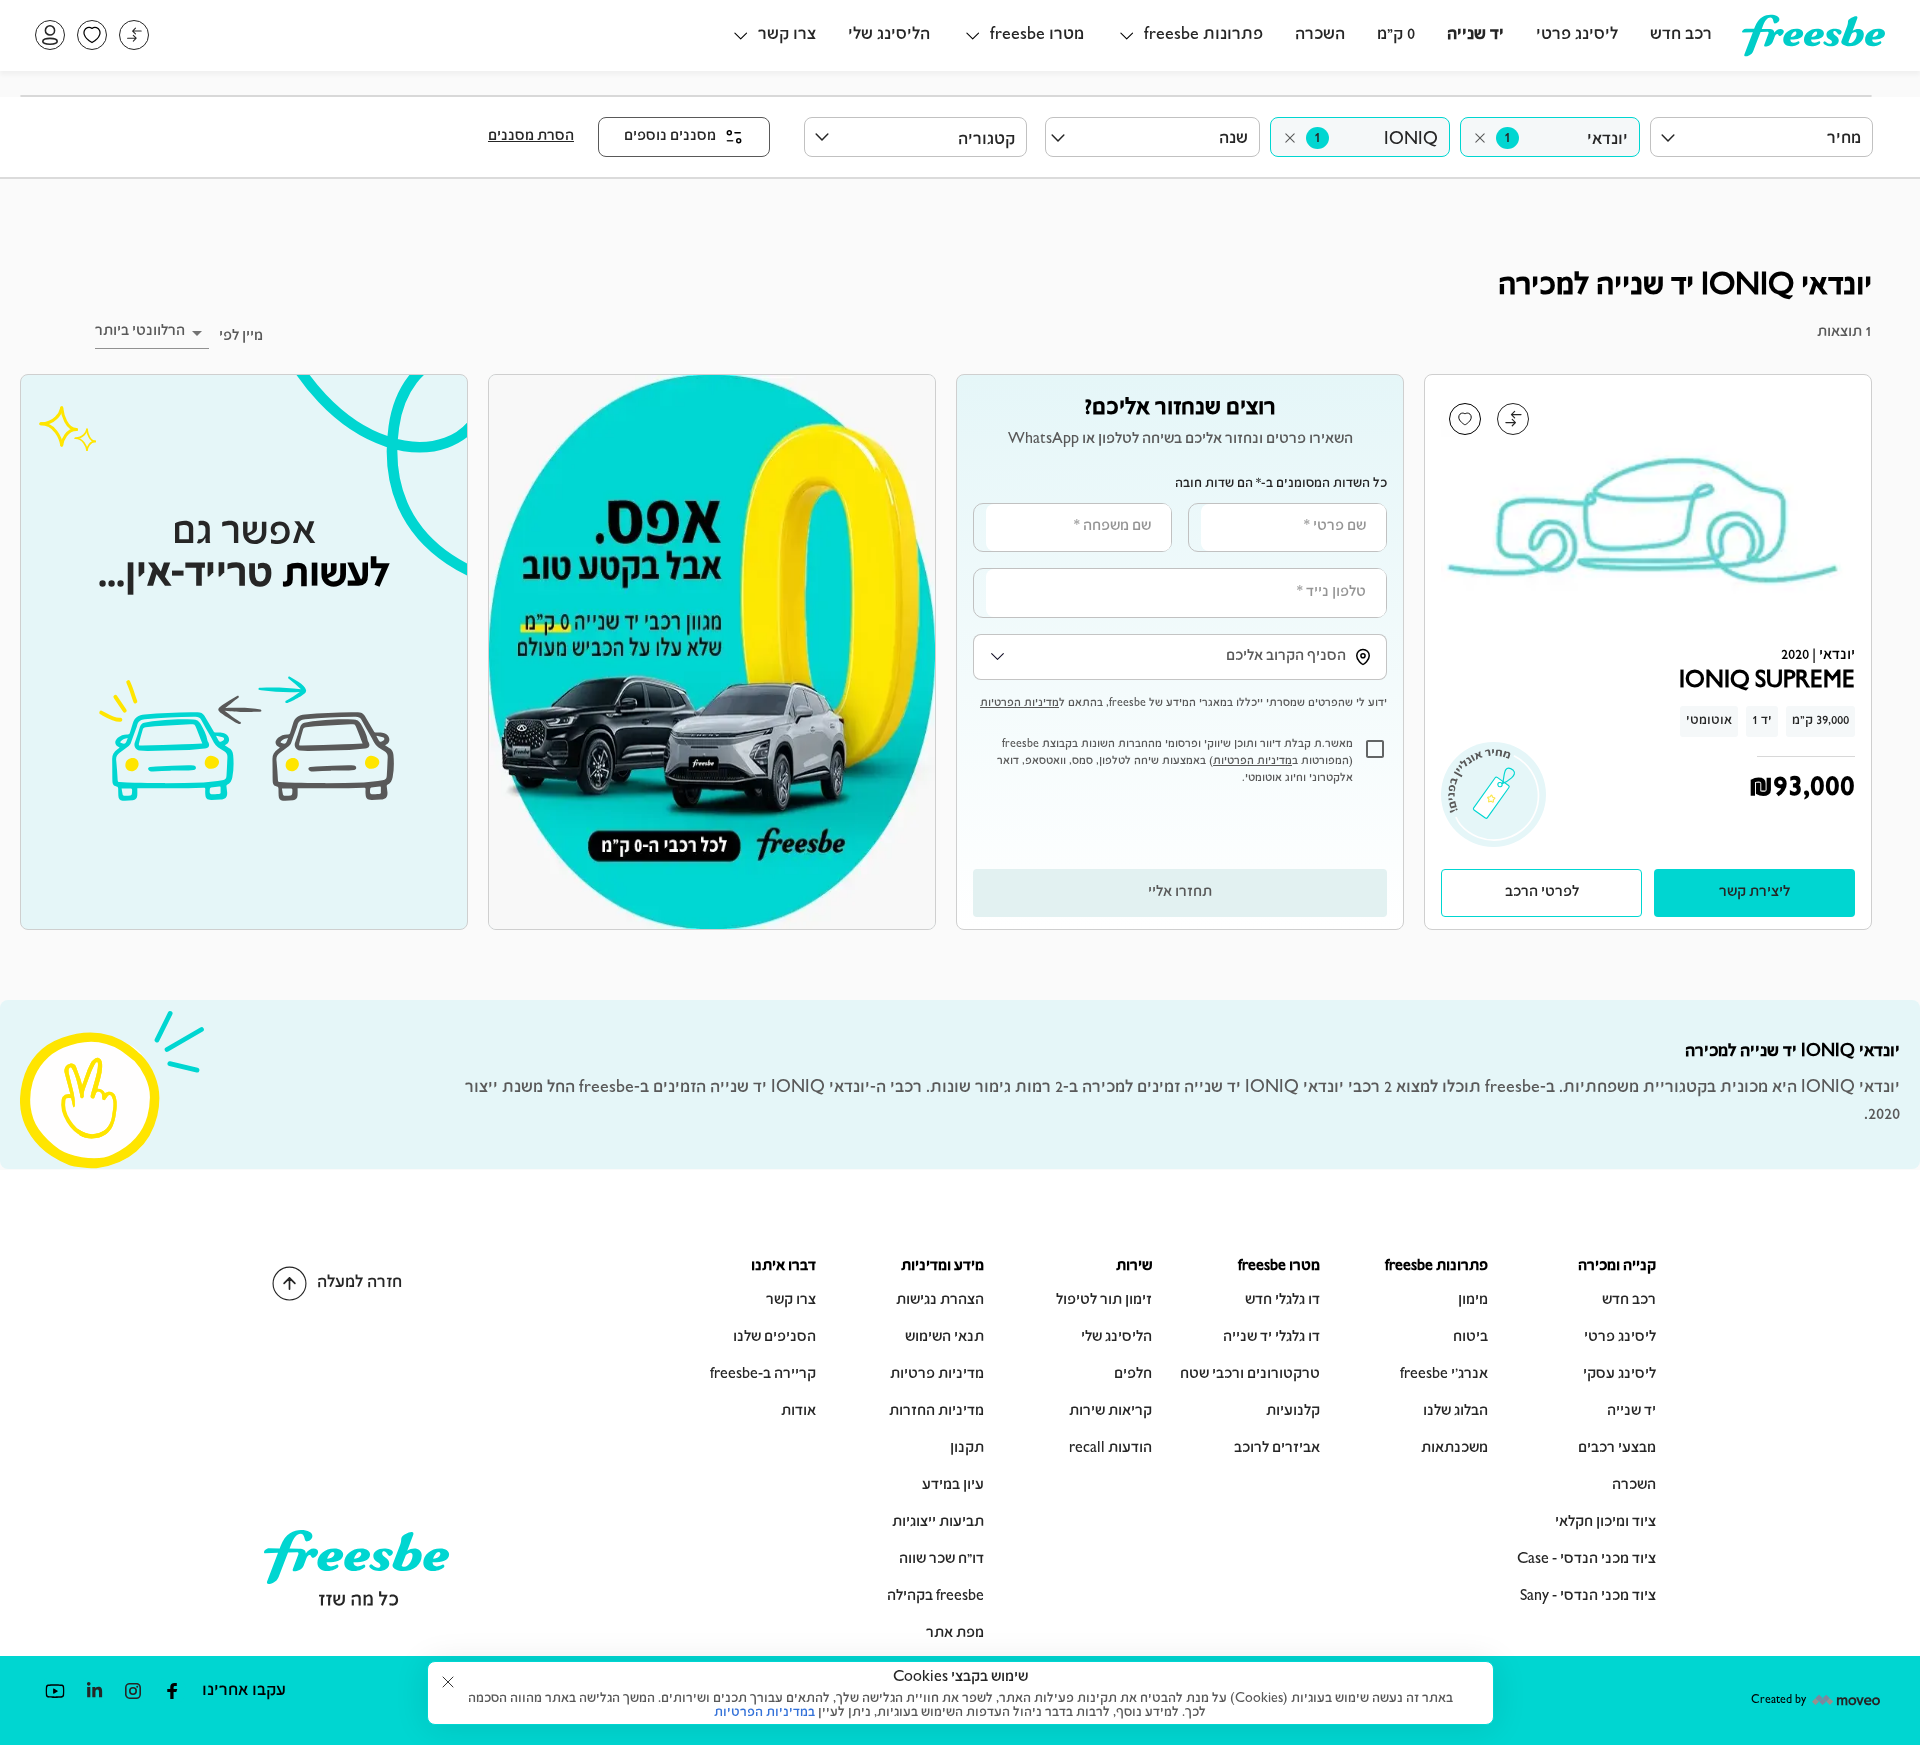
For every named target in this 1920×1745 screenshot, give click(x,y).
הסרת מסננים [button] (531, 137)
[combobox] (1550, 137)
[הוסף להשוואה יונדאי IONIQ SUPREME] (1513, 419)
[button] (1189, 35)
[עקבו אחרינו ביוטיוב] (54, 1690)
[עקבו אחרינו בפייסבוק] (171, 1690)
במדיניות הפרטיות (764, 1713)
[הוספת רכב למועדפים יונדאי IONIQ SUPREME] (1465, 419)
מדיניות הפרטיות (1019, 704)
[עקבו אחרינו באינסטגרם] (132, 1690)
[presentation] (1541, 893)
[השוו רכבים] (134, 35)
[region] (1180, 652)
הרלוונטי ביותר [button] (140, 332)
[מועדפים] (92, 35)
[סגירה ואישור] (448, 1682)
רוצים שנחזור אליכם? (1180, 409)
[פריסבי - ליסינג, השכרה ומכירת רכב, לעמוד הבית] (1813, 49)
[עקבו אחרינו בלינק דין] (93, 1690)
